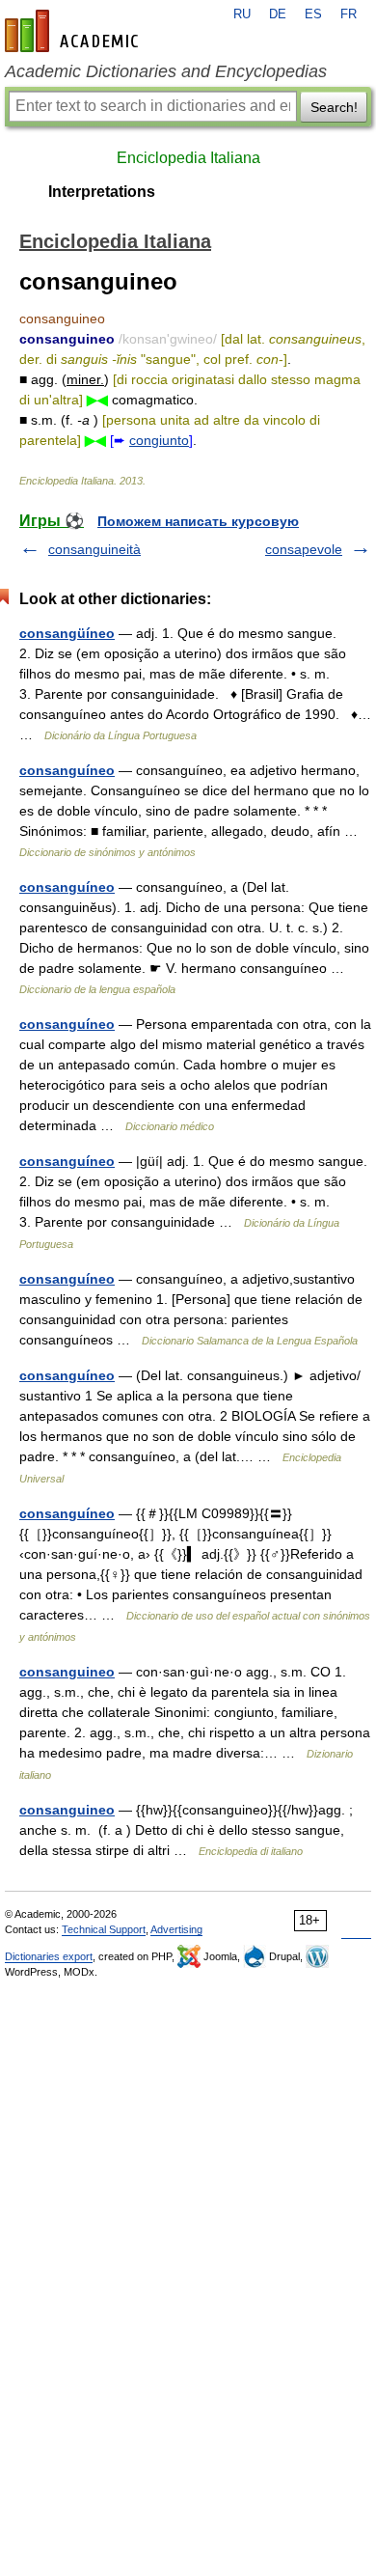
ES (313, 14)
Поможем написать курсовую (198, 521)
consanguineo (67, 1672)
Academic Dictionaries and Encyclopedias (166, 71)
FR (349, 14)
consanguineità (94, 549)
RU (242, 14)
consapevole (304, 549)
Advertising (176, 1929)
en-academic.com (74, 31)
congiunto (159, 440)
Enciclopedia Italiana (188, 158)
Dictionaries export (49, 1956)
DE (278, 14)
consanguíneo (67, 770)
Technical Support (104, 1929)
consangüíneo (67, 633)
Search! (334, 107)
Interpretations (102, 192)
